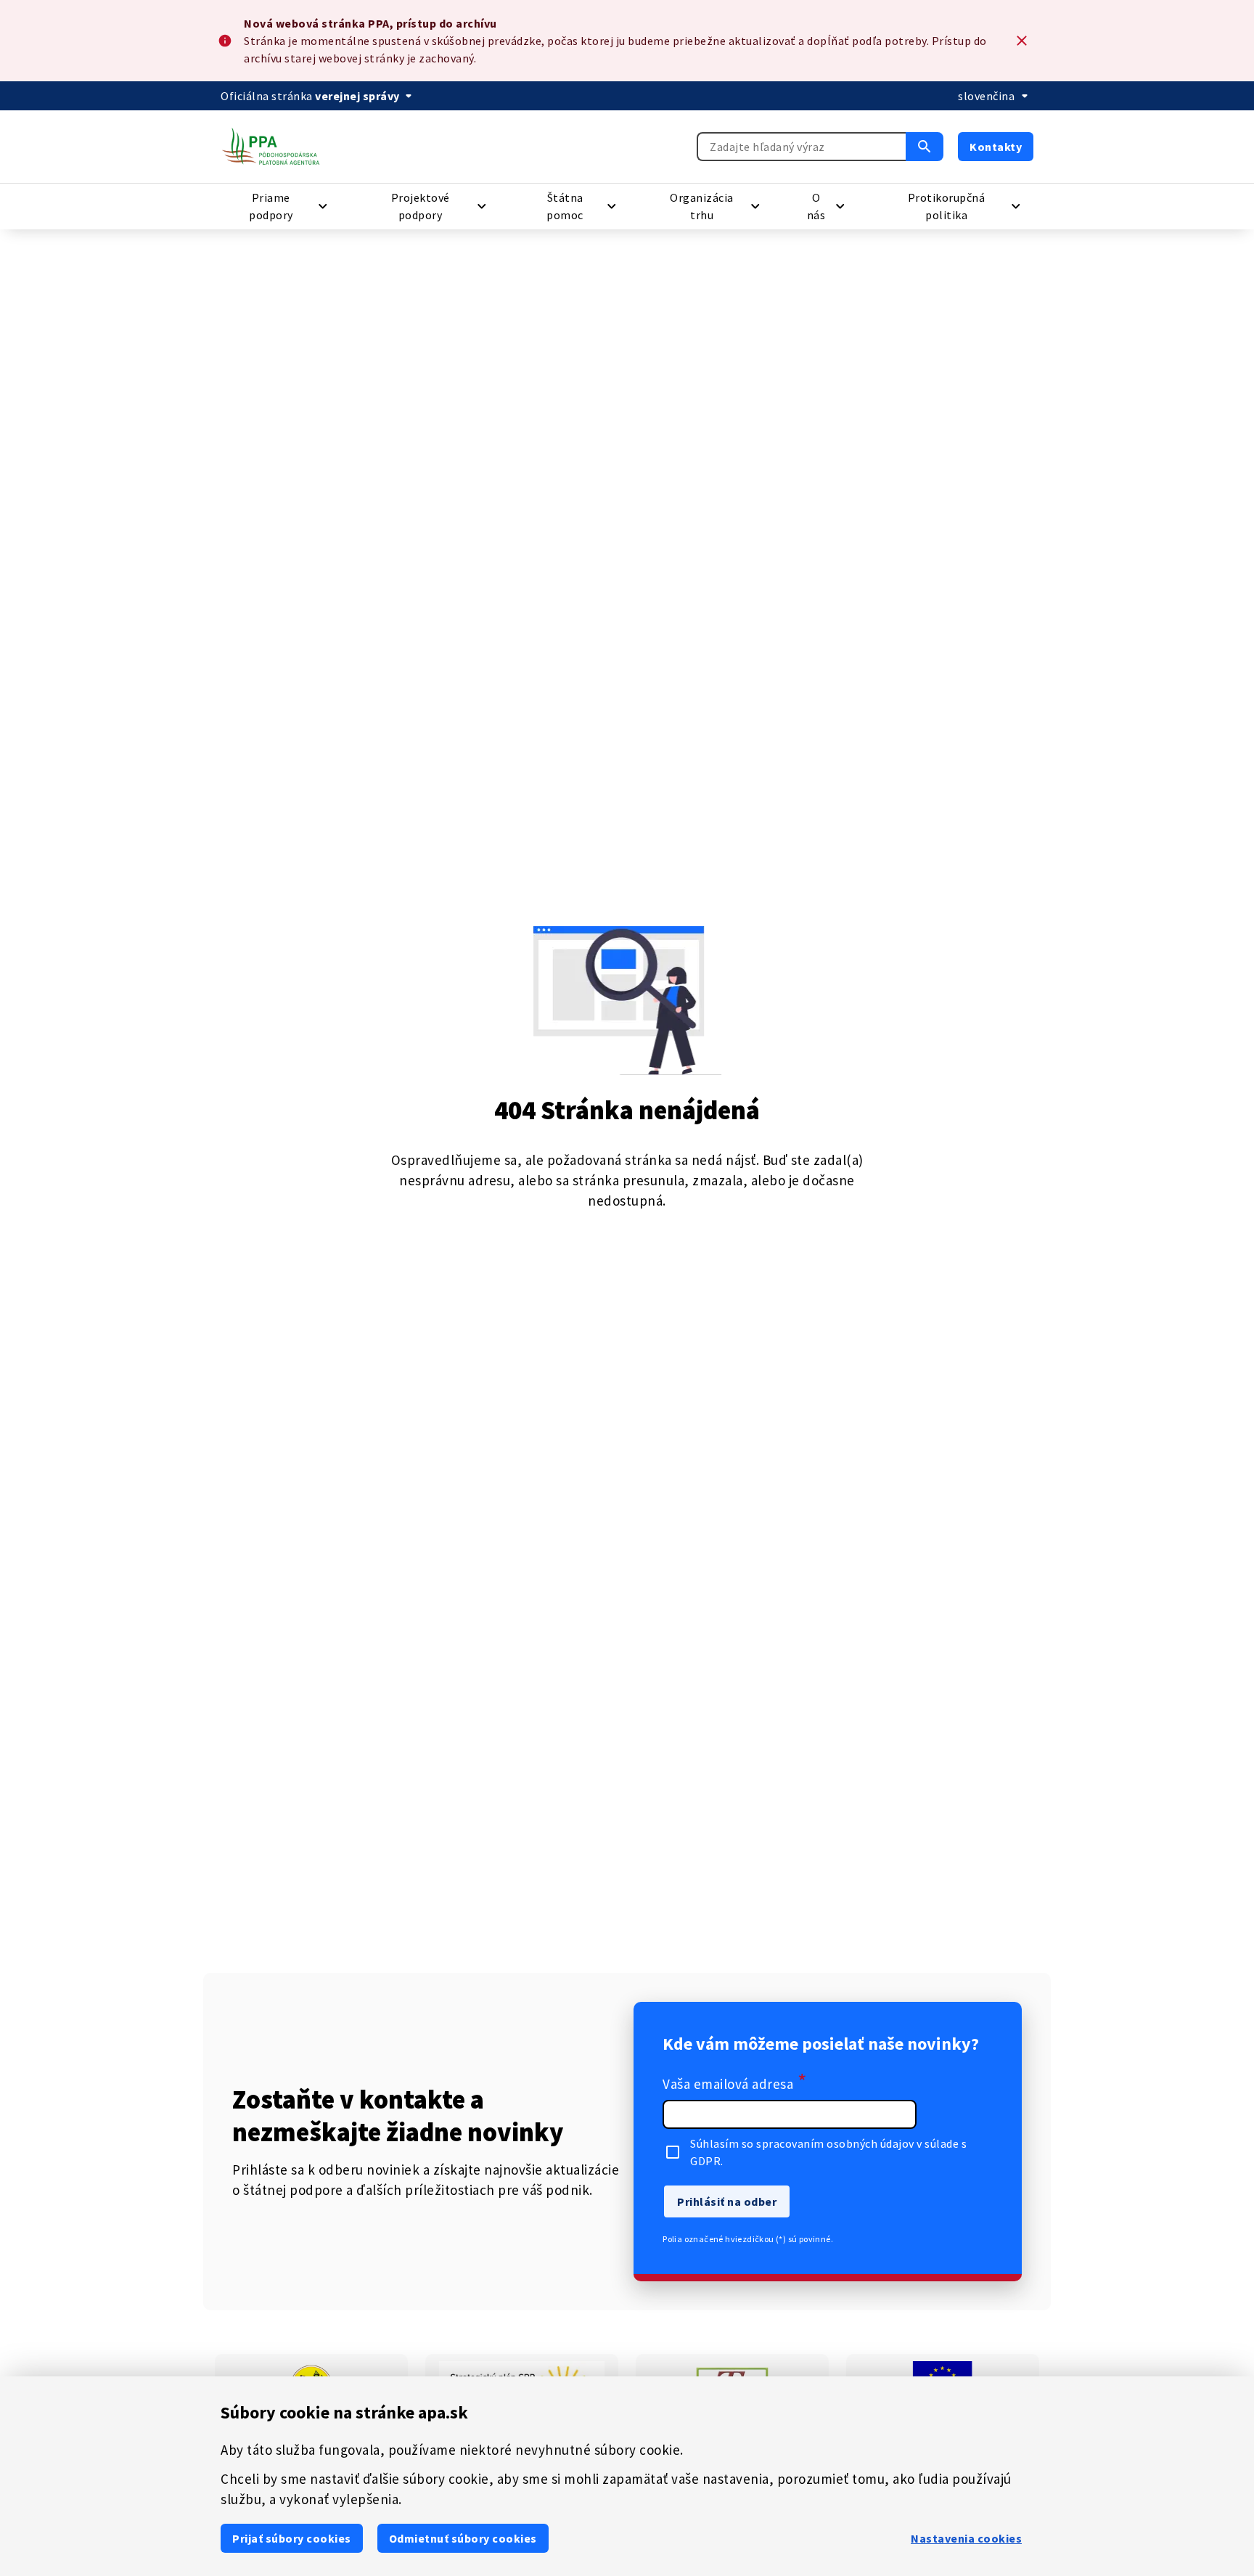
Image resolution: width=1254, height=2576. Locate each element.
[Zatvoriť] (1022, 41)
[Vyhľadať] (925, 147)
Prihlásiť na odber (727, 2201)
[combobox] (801, 147)
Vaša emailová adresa (735, 2082)
